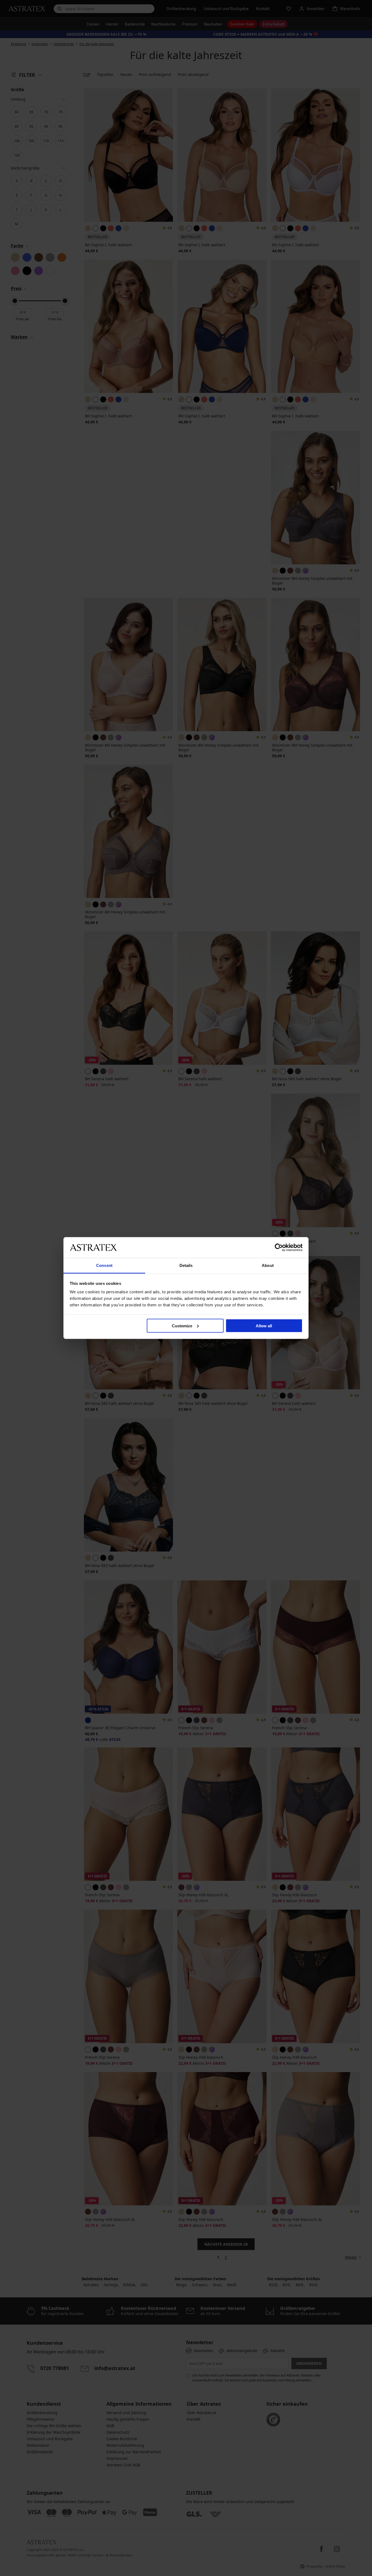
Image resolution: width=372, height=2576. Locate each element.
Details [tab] (186, 1265)
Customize (182, 1326)
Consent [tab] (104, 1265)
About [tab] (268, 1265)
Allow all (264, 1326)
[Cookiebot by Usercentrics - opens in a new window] (279, 1247)
